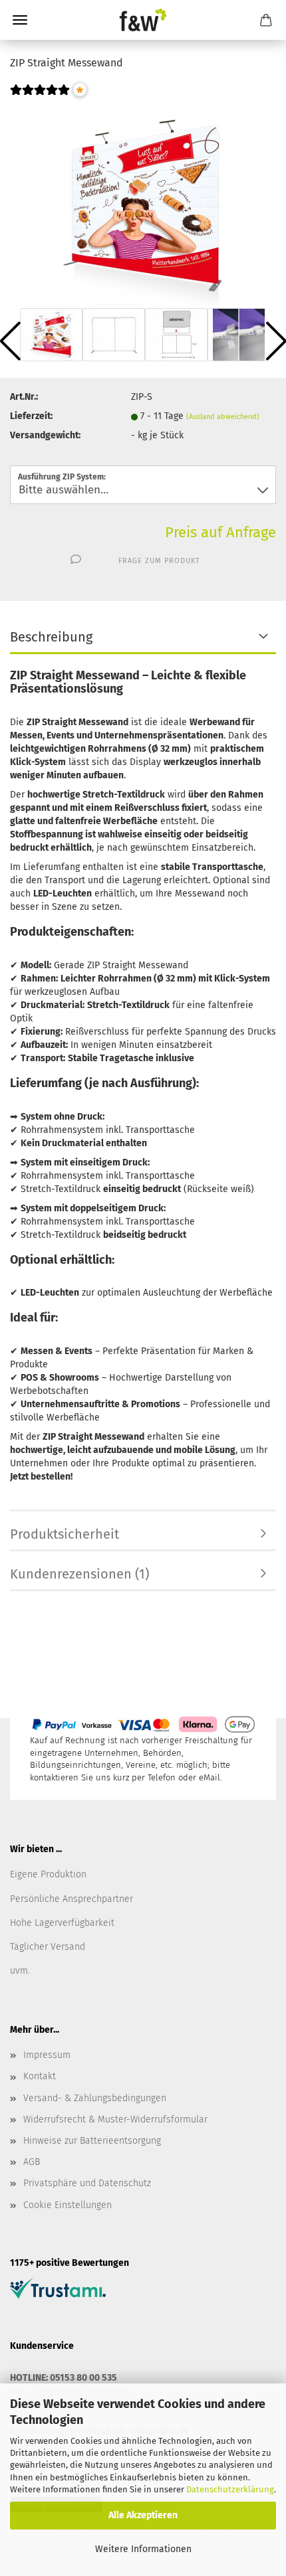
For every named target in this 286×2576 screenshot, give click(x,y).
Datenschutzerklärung (230, 2489)
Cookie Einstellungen (68, 2205)
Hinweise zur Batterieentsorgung (92, 2141)
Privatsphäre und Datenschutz (87, 2183)
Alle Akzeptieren (143, 2515)
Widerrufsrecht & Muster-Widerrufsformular (115, 2119)
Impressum (47, 2055)
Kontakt (40, 2076)
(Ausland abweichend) (223, 417)
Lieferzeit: (31, 416)
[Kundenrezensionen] (40, 99)
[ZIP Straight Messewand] (143, 205)
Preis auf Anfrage (220, 532)
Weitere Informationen (143, 2549)
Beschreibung (51, 637)
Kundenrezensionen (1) (79, 1574)
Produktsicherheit (65, 1534)
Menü (20, 20)
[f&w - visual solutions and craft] (143, 20)
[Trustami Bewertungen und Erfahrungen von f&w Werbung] (58, 2287)
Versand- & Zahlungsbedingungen (95, 2098)
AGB (32, 2162)
